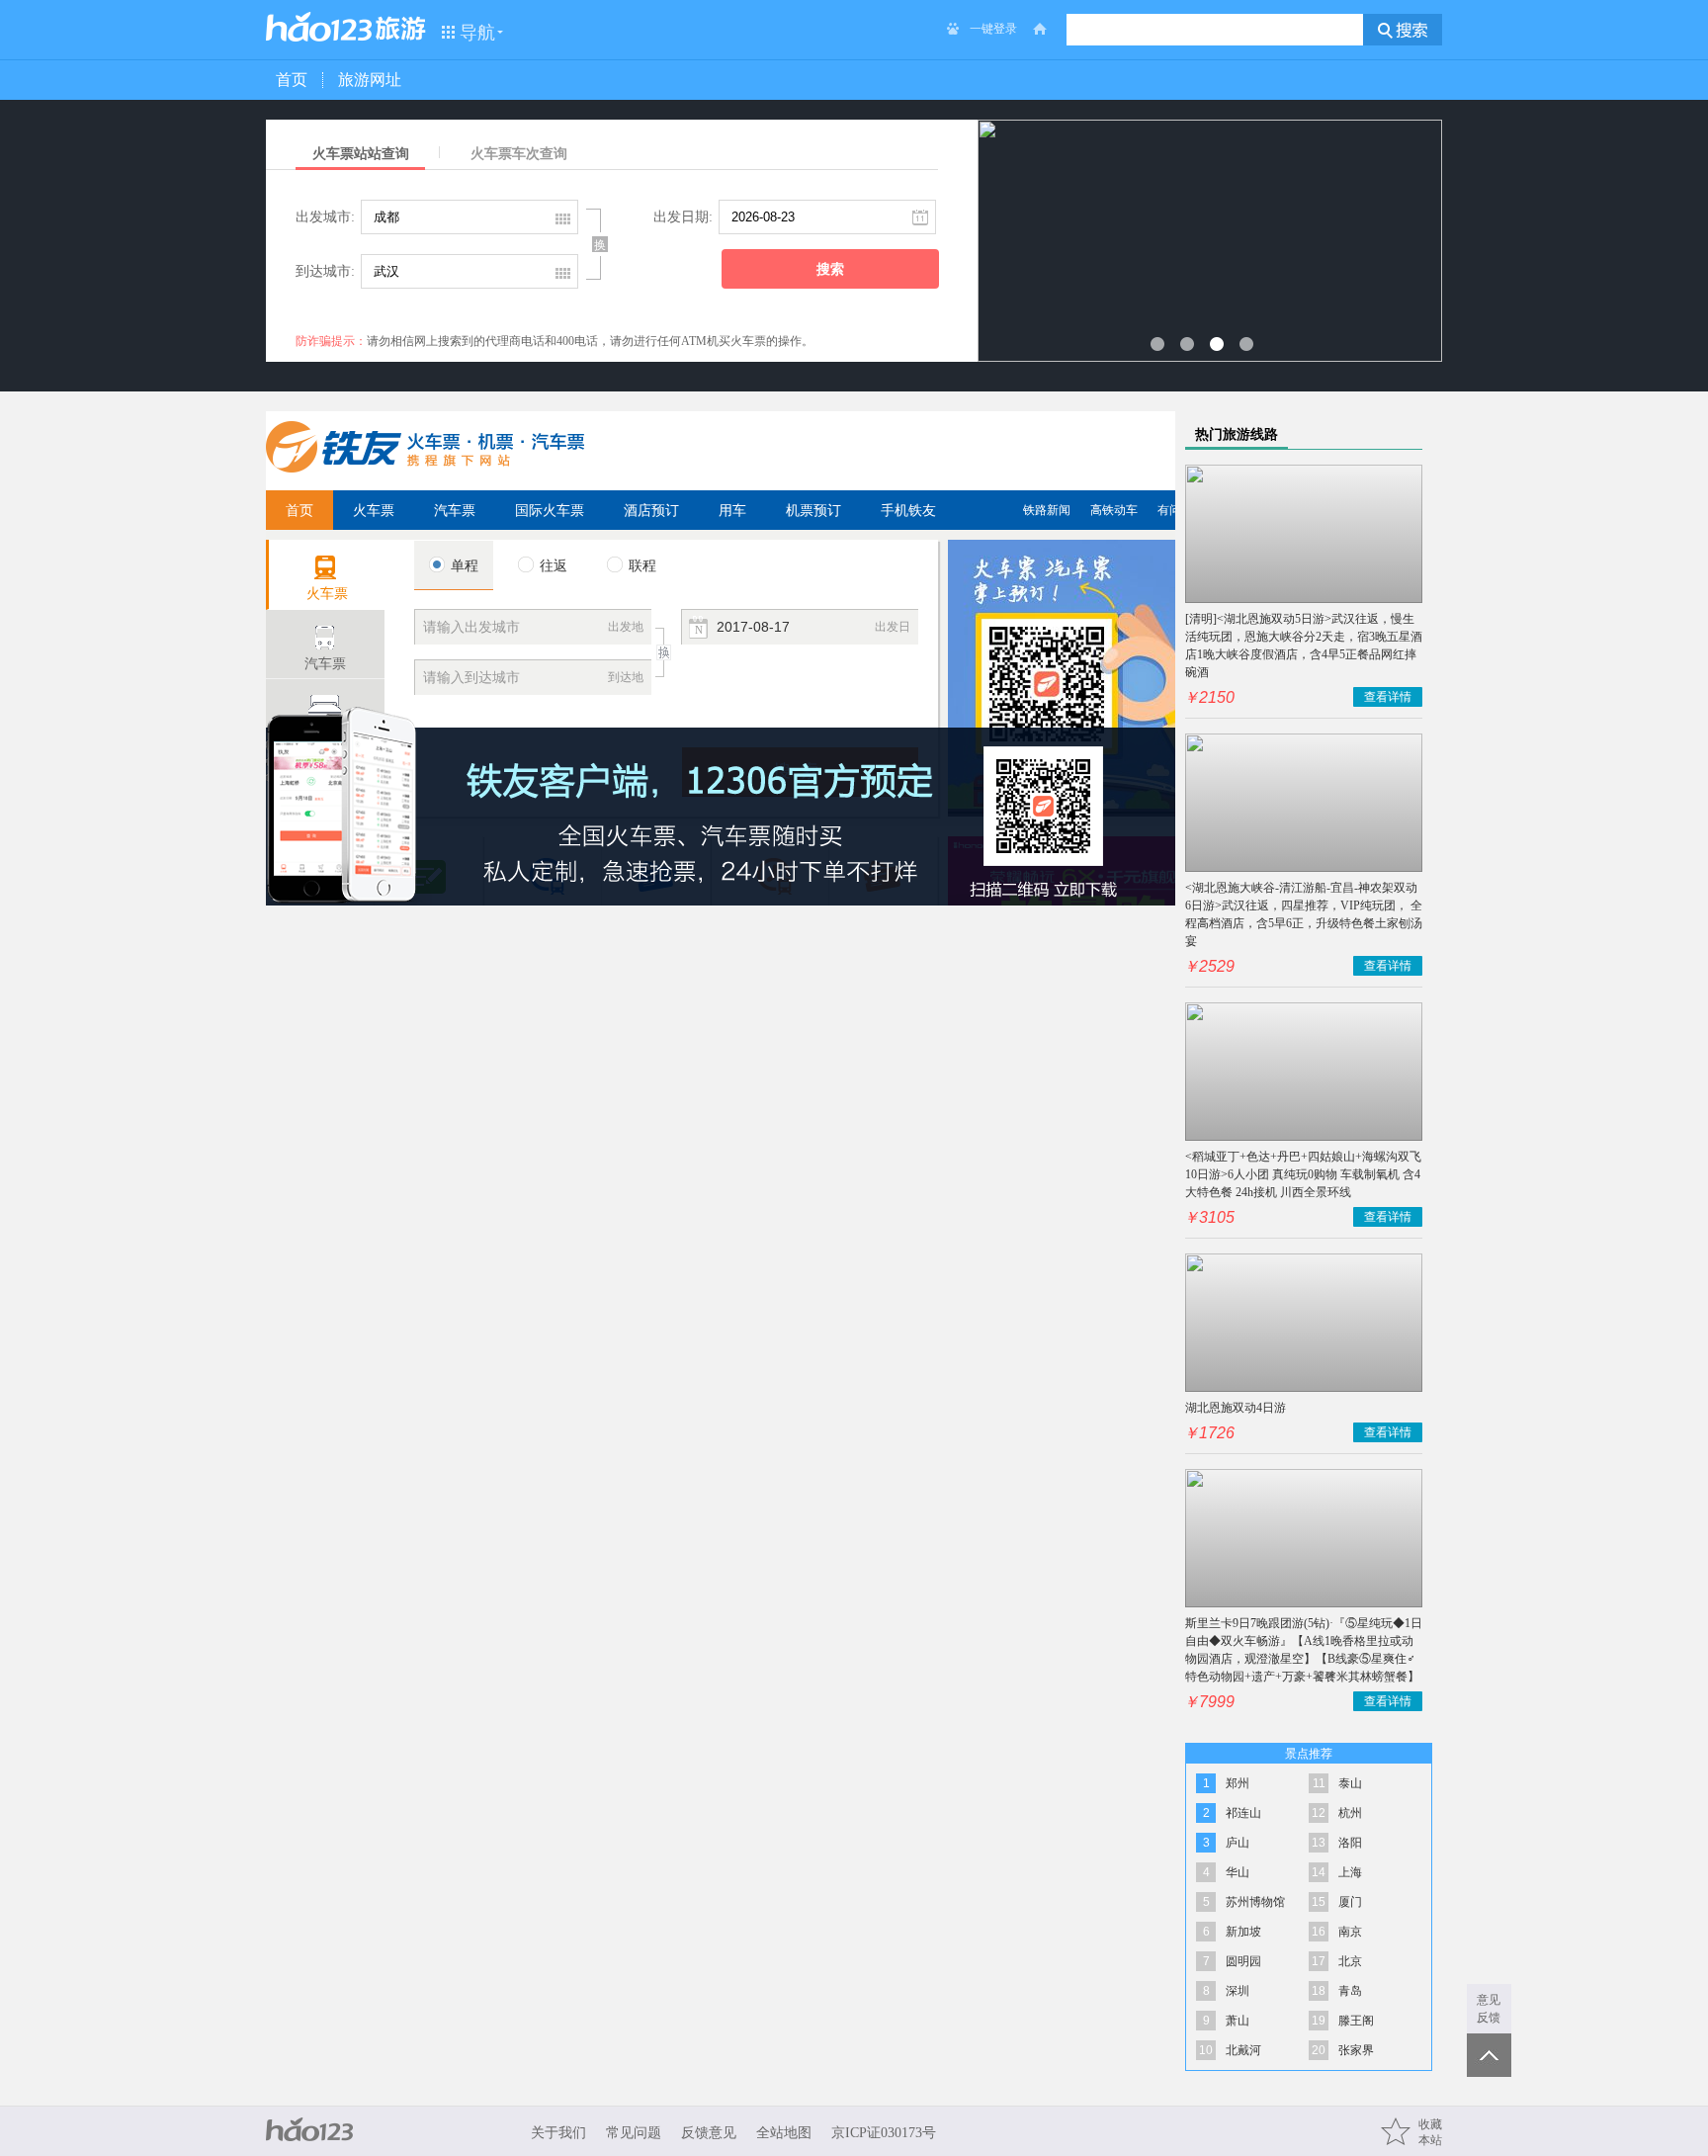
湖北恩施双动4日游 (1236, 1408)
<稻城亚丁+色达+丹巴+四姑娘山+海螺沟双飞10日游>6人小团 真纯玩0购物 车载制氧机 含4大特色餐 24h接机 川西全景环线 (1303, 1174)
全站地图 (784, 2133)
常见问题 (634, 2133)
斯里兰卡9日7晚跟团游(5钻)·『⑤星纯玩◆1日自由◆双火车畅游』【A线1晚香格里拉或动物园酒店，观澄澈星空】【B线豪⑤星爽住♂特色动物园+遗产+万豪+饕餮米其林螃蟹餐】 (1304, 1650)
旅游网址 (370, 80)
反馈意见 (709, 2133)
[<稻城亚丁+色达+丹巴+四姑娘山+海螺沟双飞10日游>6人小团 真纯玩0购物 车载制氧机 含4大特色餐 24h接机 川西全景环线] (1304, 1072)
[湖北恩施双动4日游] (1304, 1323)
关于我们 (558, 2133)
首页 (292, 80)
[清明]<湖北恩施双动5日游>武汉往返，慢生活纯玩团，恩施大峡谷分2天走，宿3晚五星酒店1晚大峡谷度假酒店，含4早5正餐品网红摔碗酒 (1304, 646)
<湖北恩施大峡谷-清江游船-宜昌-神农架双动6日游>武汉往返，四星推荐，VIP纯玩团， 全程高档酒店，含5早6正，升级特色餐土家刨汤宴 (1304, 914)
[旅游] (401, 29)
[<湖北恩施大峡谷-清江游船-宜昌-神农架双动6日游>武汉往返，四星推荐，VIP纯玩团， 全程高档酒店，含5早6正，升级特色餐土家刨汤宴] (1304, 803)
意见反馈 (1489, 2009)
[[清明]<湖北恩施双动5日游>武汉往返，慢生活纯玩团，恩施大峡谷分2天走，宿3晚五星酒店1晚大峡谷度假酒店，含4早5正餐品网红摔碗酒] (1304, 534)
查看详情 (1388, 697)
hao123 (319, 27)
